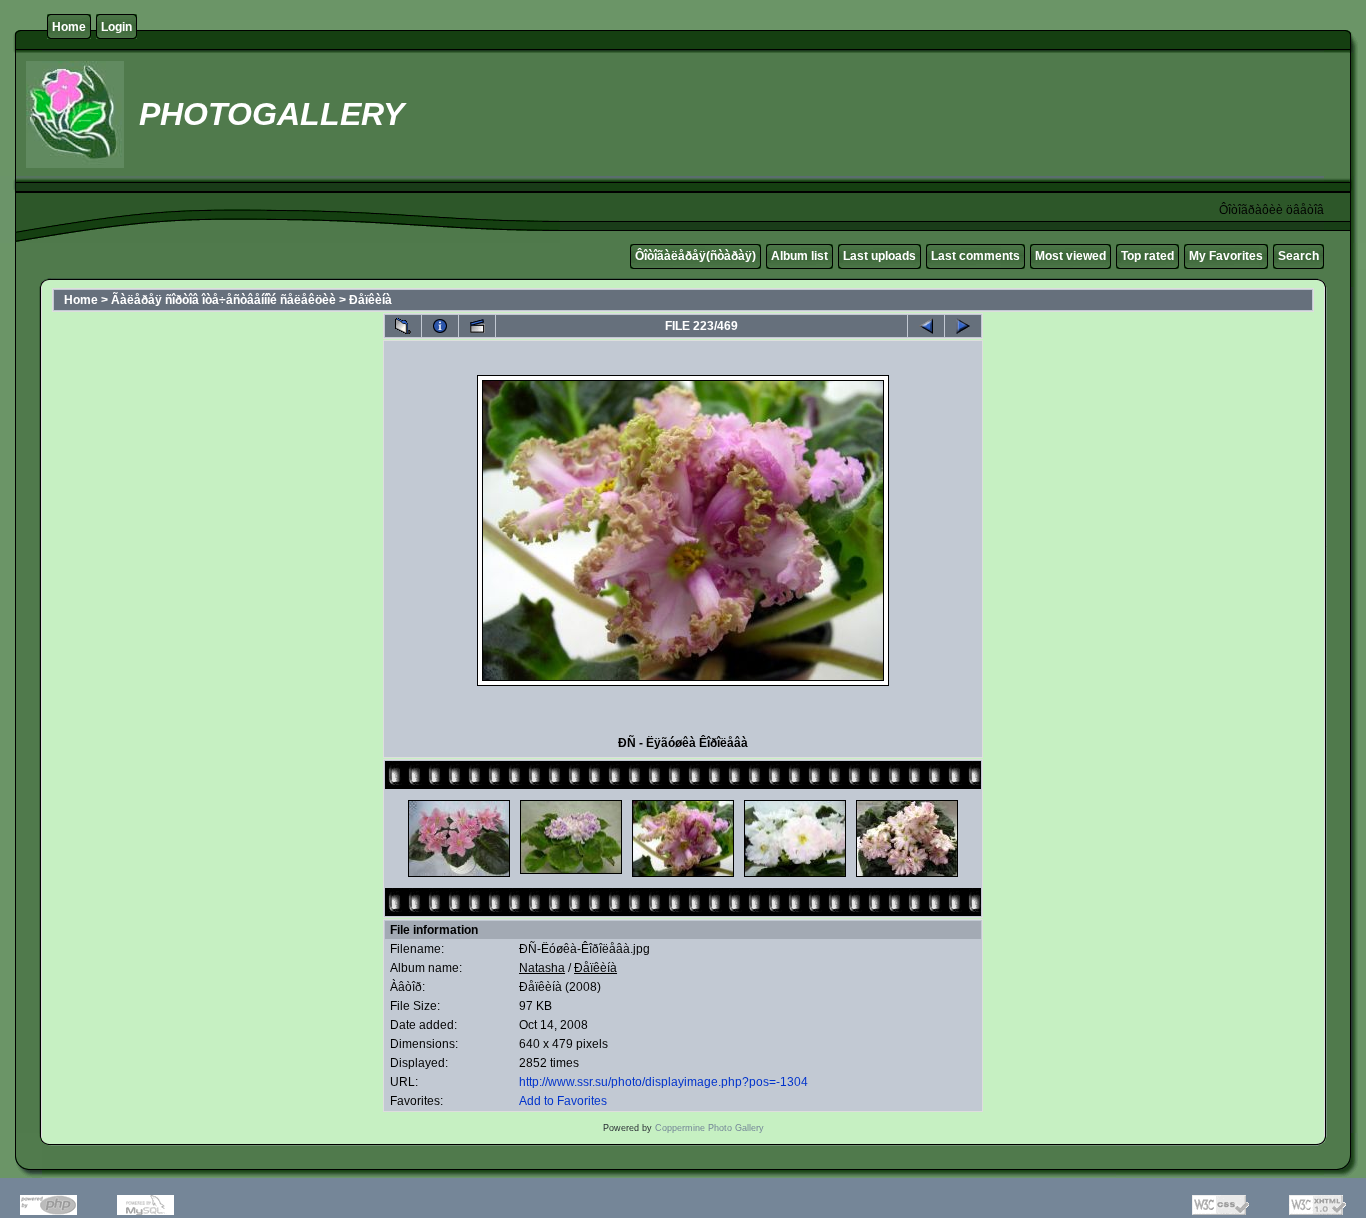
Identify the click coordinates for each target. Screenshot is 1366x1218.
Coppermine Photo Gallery (709, 1128)
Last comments (975, 256)
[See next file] (963, 326)
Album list (799, 256)
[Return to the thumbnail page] (403, 326)
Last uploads (879, 256)
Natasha (542, 968)
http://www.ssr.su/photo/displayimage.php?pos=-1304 (663, 1082)
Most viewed (1070, 256)
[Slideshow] (477, 326)
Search (1298, 256)
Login (116, 27)
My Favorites (1226, 256)
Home (69, 27)
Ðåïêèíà (370, 300)
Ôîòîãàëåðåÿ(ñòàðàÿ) (695, 256)
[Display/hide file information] (440, 326)
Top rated (1147, 256)
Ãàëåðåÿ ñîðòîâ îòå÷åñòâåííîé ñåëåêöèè (223, 300)
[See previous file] (926, 326)
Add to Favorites (563, 1101)
